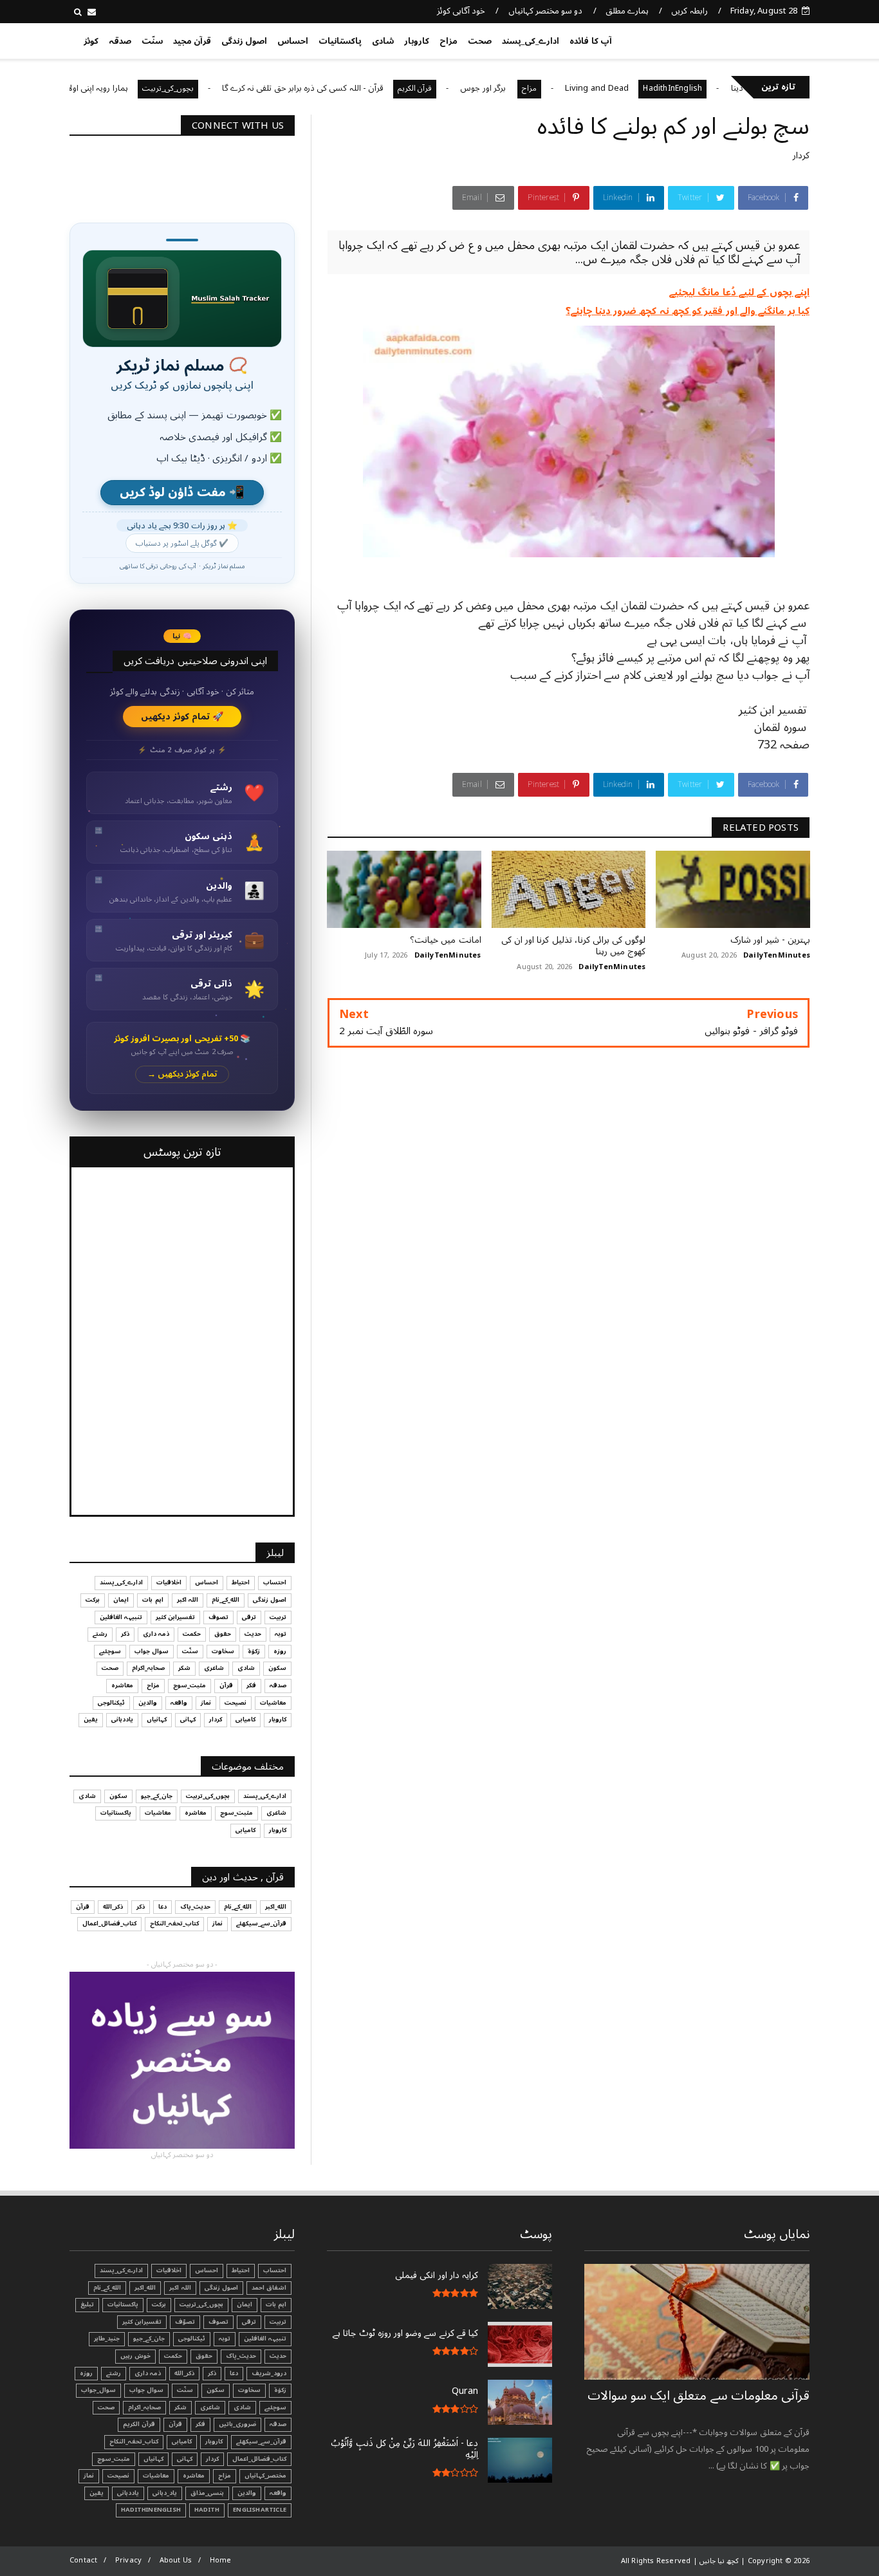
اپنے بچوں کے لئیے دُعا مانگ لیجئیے (739, 292)
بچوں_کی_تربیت (228, 88)
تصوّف (185, 2322)
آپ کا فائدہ (590, 41)
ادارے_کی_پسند (531, 41)
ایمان (121, 1600)
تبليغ (87, 2304)
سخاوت (223, 1651)
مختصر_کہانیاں (265, 2476)
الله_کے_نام (226, 1600)
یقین (91, 1719)
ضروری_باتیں (237, 2424)
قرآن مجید (192, 41)
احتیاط (241, 1582)
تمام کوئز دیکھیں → (182, 1074)
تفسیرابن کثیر (175, 1617)
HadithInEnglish (734, 88)
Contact (83, 2560)
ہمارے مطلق (627, 11)
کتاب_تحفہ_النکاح (174, 1923)
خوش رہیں (135, 2356)
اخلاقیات (169, 1582)
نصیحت (236, 1703)
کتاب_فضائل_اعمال (109, 1923)
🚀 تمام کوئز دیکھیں (182, 717)
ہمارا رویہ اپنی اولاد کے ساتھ (141, 88)
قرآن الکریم (475, 88)
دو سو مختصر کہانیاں (546, 11)
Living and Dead (658, 88)
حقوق (223, 1634)
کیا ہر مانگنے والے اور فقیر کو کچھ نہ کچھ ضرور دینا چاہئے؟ (688, 311)
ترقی (249, 1617)
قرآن (226, 1685)
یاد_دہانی (165, 2493)
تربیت (278, 1617)
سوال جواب (152, 1651)
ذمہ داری (156, 1634)
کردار (801, 155)
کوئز (91, 41)
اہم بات (153, 1600)
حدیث (253, 1634)
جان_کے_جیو (157, 1796)
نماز (206, 1703)
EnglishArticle (260, 2510)
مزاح (449, 41)
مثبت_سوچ (190, 1685)
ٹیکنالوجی (111, 1703)
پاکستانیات (340, 41)
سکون (277, 1668)
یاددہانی (122, 1719)
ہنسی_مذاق (207, 2493)
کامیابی (245, 1719)
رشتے (100, 1634)
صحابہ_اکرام (148, 1668)
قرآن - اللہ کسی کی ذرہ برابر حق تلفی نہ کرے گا (363, 88)
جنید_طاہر (107, 2339)
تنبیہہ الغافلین (121, 1617)
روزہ (280, 1651)
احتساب (275, 1582)
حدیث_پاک (195, 1907)
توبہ (281, 1634)
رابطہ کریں (689, 11)
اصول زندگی (244, 41)
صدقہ (120, 41)
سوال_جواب (98, 2390)
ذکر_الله (113, 1907)
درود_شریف (269, 2373)
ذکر (125, 1634)
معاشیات (273, 1703)
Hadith (207, 2510)
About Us (176, 2560)
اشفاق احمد (269, 2288)
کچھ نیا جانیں (759, 39)
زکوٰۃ (254, 1651)
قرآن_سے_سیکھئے (261, 1923)
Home (221, 2560)
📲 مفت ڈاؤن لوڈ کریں (182, 493)
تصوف (218, 1617)
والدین (148, 1703)
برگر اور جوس (545, 88)
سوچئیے (110, 1651)
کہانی (188, 1719)
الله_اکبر (276, 1907)
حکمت (192, 1634)
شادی (383, 41)
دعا (162, 1907)
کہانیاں (157, 1719)
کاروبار (417, 41)
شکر (184, 1668)
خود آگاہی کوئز (461, 11)
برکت (93, 1600)
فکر (251, 1685)
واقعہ (179, 1703)
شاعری (214, 1668)
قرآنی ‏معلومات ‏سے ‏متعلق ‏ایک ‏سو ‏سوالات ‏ (699, 2396)
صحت (480, 41)
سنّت (152, 41)
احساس (293, 41)
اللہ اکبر (188, 1600)
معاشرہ (122, 1685)
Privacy (128, 2560)
